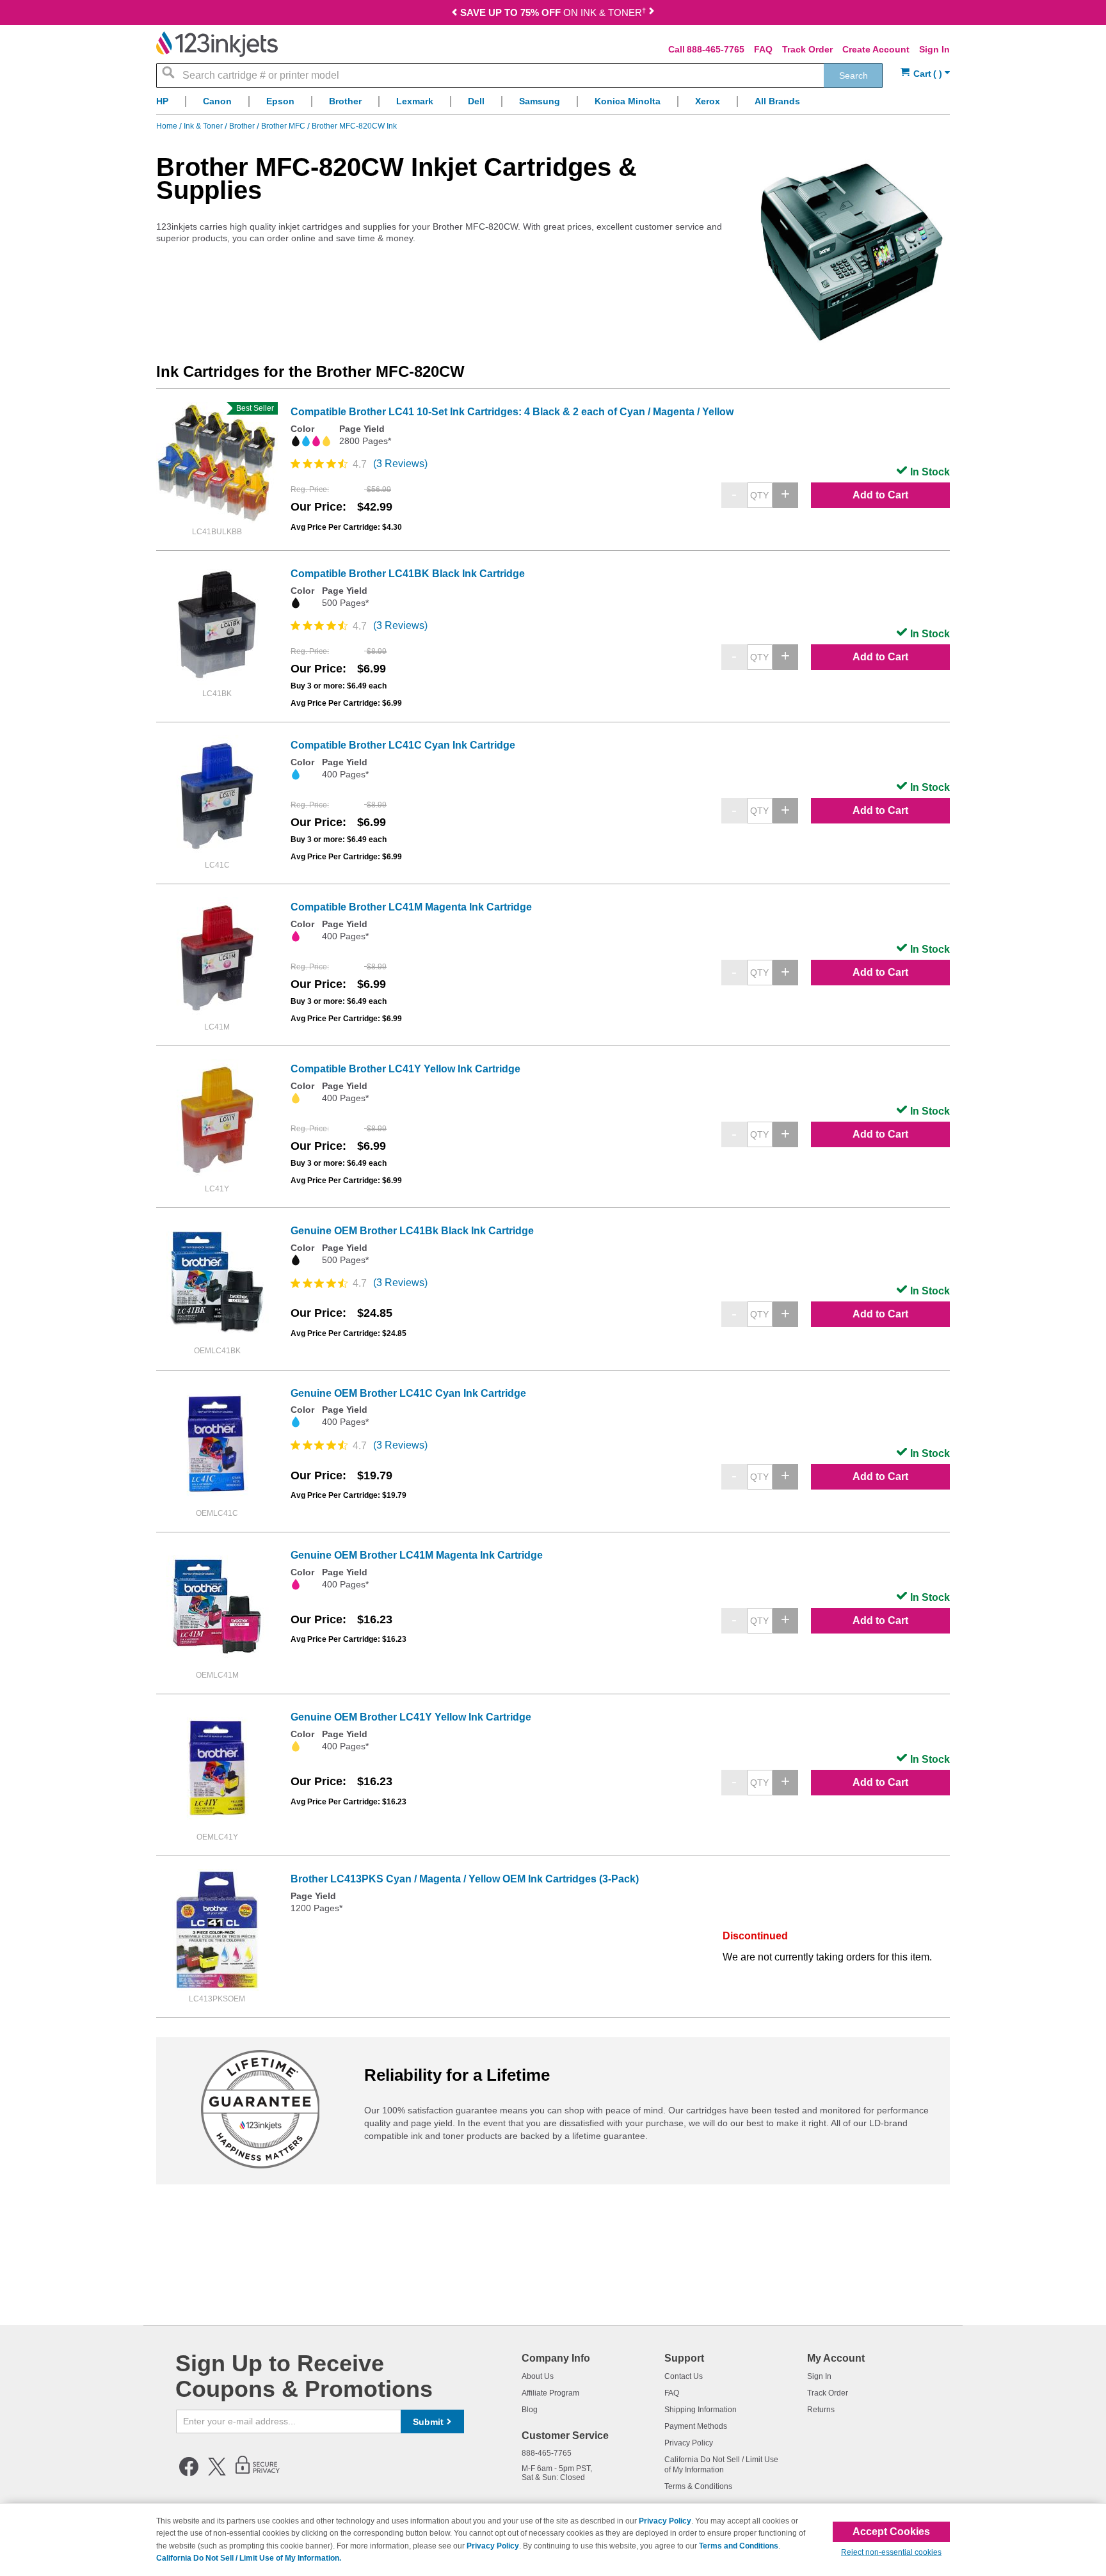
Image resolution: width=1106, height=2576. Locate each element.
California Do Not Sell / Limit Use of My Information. (249, 2558)
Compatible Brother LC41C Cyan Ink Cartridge (403, 745)
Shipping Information (701, 2410)
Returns (821, 2410)
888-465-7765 (716, 49)
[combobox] (519, 76)
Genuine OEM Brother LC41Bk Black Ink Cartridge (412, 1231)
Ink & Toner (204, 126)
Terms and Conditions (739, 2546)
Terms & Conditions (698, 2486)
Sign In (934, 49)
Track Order (807, 49)
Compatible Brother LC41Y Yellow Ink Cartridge (405, 1069)
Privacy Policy (689, 2443)
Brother (243, 126)
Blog (530, 2410)
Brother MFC (284, 126)
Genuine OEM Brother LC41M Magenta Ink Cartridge (417, 1555)
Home (168, 126)
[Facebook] (189, 2474)
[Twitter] (217, 2474)
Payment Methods (696, 2426)
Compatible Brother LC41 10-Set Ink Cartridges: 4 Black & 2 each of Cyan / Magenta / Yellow (512, 412)
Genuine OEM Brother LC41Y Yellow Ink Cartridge (411, 1717)
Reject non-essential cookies (891, 2552)
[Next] (652, 14)
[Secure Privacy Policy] (258, 2474)
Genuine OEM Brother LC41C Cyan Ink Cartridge (408, 1393)
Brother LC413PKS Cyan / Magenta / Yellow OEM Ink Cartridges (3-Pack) (465, 1879)
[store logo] (217, 44)
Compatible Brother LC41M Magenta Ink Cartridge (411, 907)
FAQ (763, 49)
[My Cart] (925, 74)
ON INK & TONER (553, 12)
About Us (538, 2376)
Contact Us (684, 2376)
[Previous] (454, 14)
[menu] (553, 105)
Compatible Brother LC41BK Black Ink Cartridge (408, 574)
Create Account (876, 49)
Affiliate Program (550, 2393)
